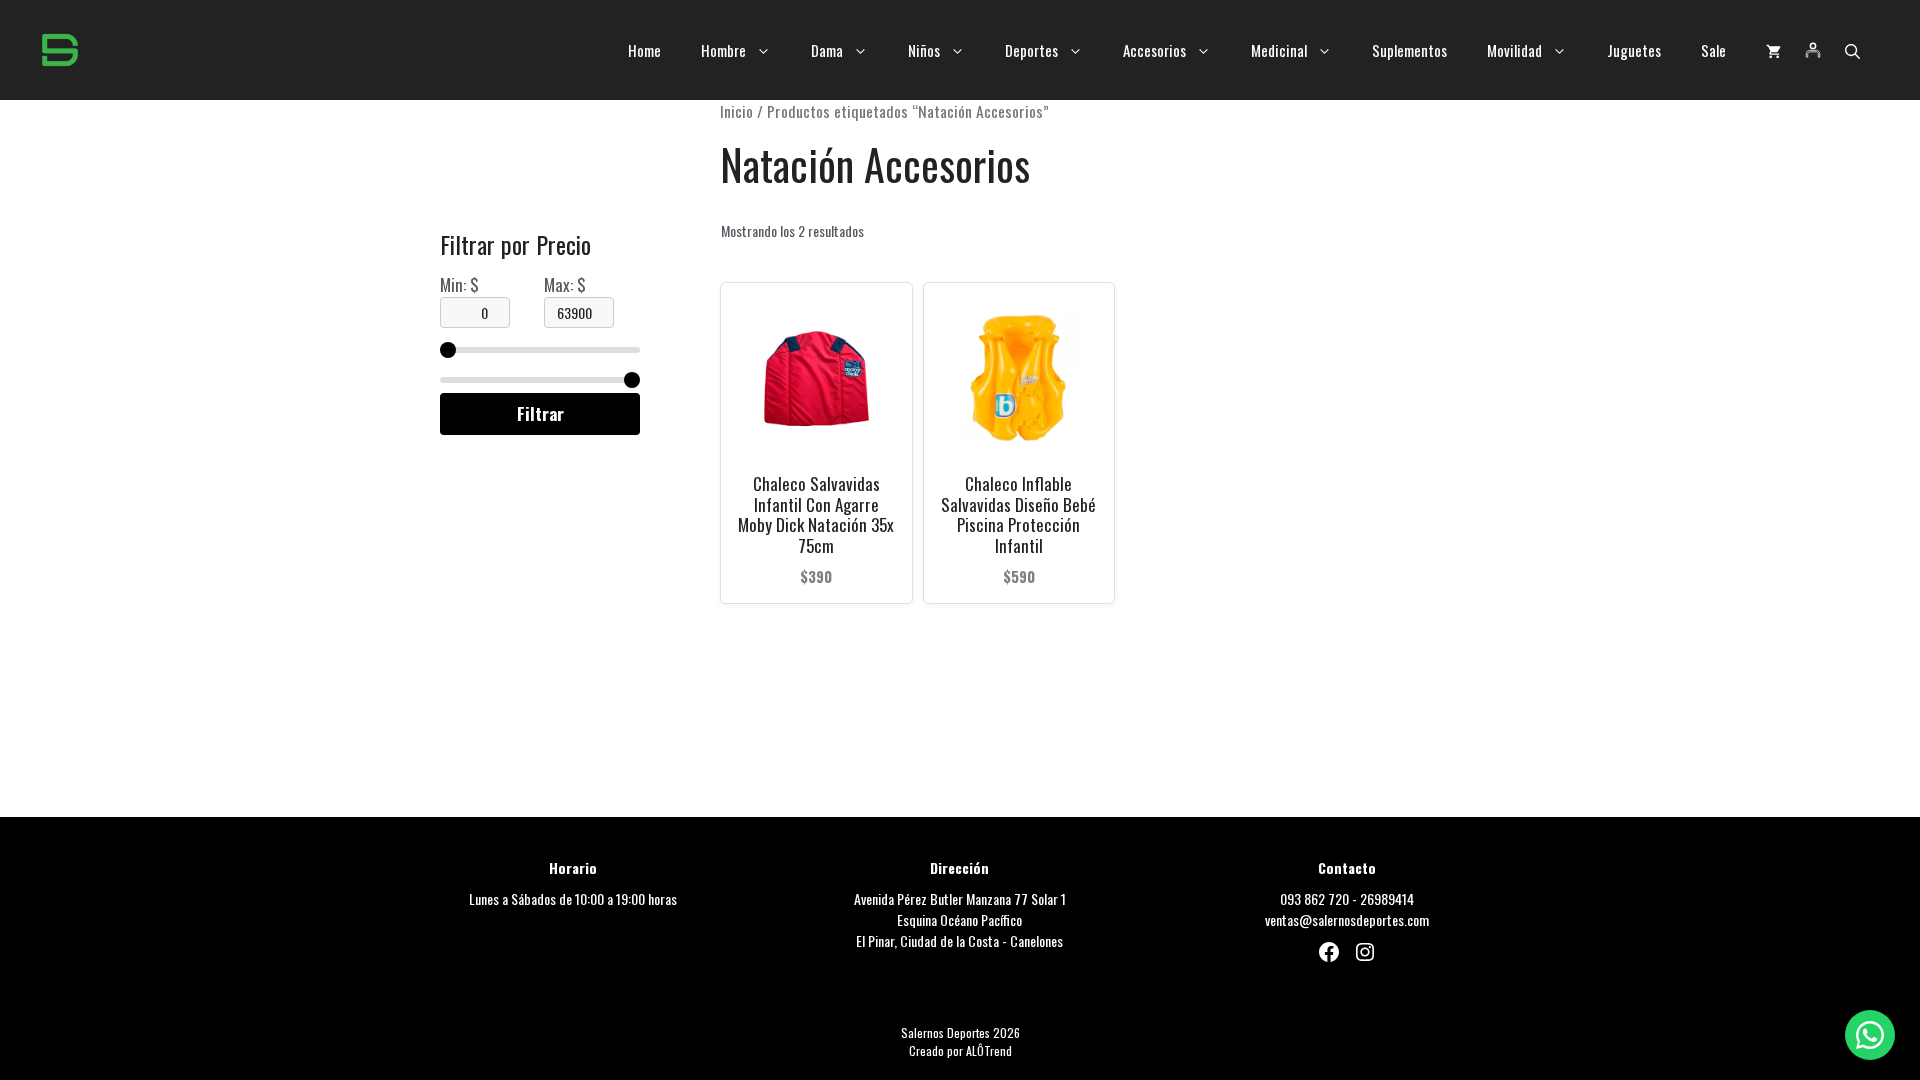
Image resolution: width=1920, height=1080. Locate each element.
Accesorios (1154, 50)
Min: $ (459, 284)
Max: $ (565, 284)
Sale (1713, 50)
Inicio (736, 111)
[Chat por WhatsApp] (1870, 1035)
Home (644, 50)
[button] (1852, 50)
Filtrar (540, 413)
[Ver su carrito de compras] (1773, 50)
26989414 (1387, 898)
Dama (827, 50)
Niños (924, 50)
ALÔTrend (989, 1050)
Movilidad (1514, 50)
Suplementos (1409, 50)
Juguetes (1634, 50)
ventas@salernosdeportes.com (1347, 919)
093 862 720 (1314, 898)
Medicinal (1279, 50)
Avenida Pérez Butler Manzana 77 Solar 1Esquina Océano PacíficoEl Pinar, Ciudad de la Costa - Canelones (960, 919)
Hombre (723, 50)
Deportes (1031, 50)
